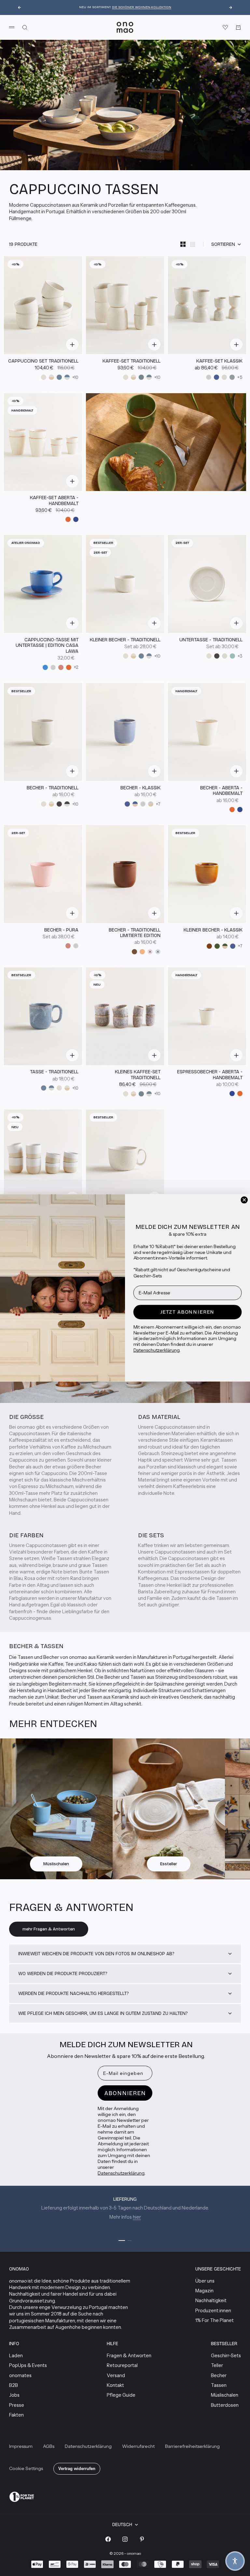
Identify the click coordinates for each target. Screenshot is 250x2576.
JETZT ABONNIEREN (187, 1312)
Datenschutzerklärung (157, 1350)
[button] (235, 2561)
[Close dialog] (244, 1200)
